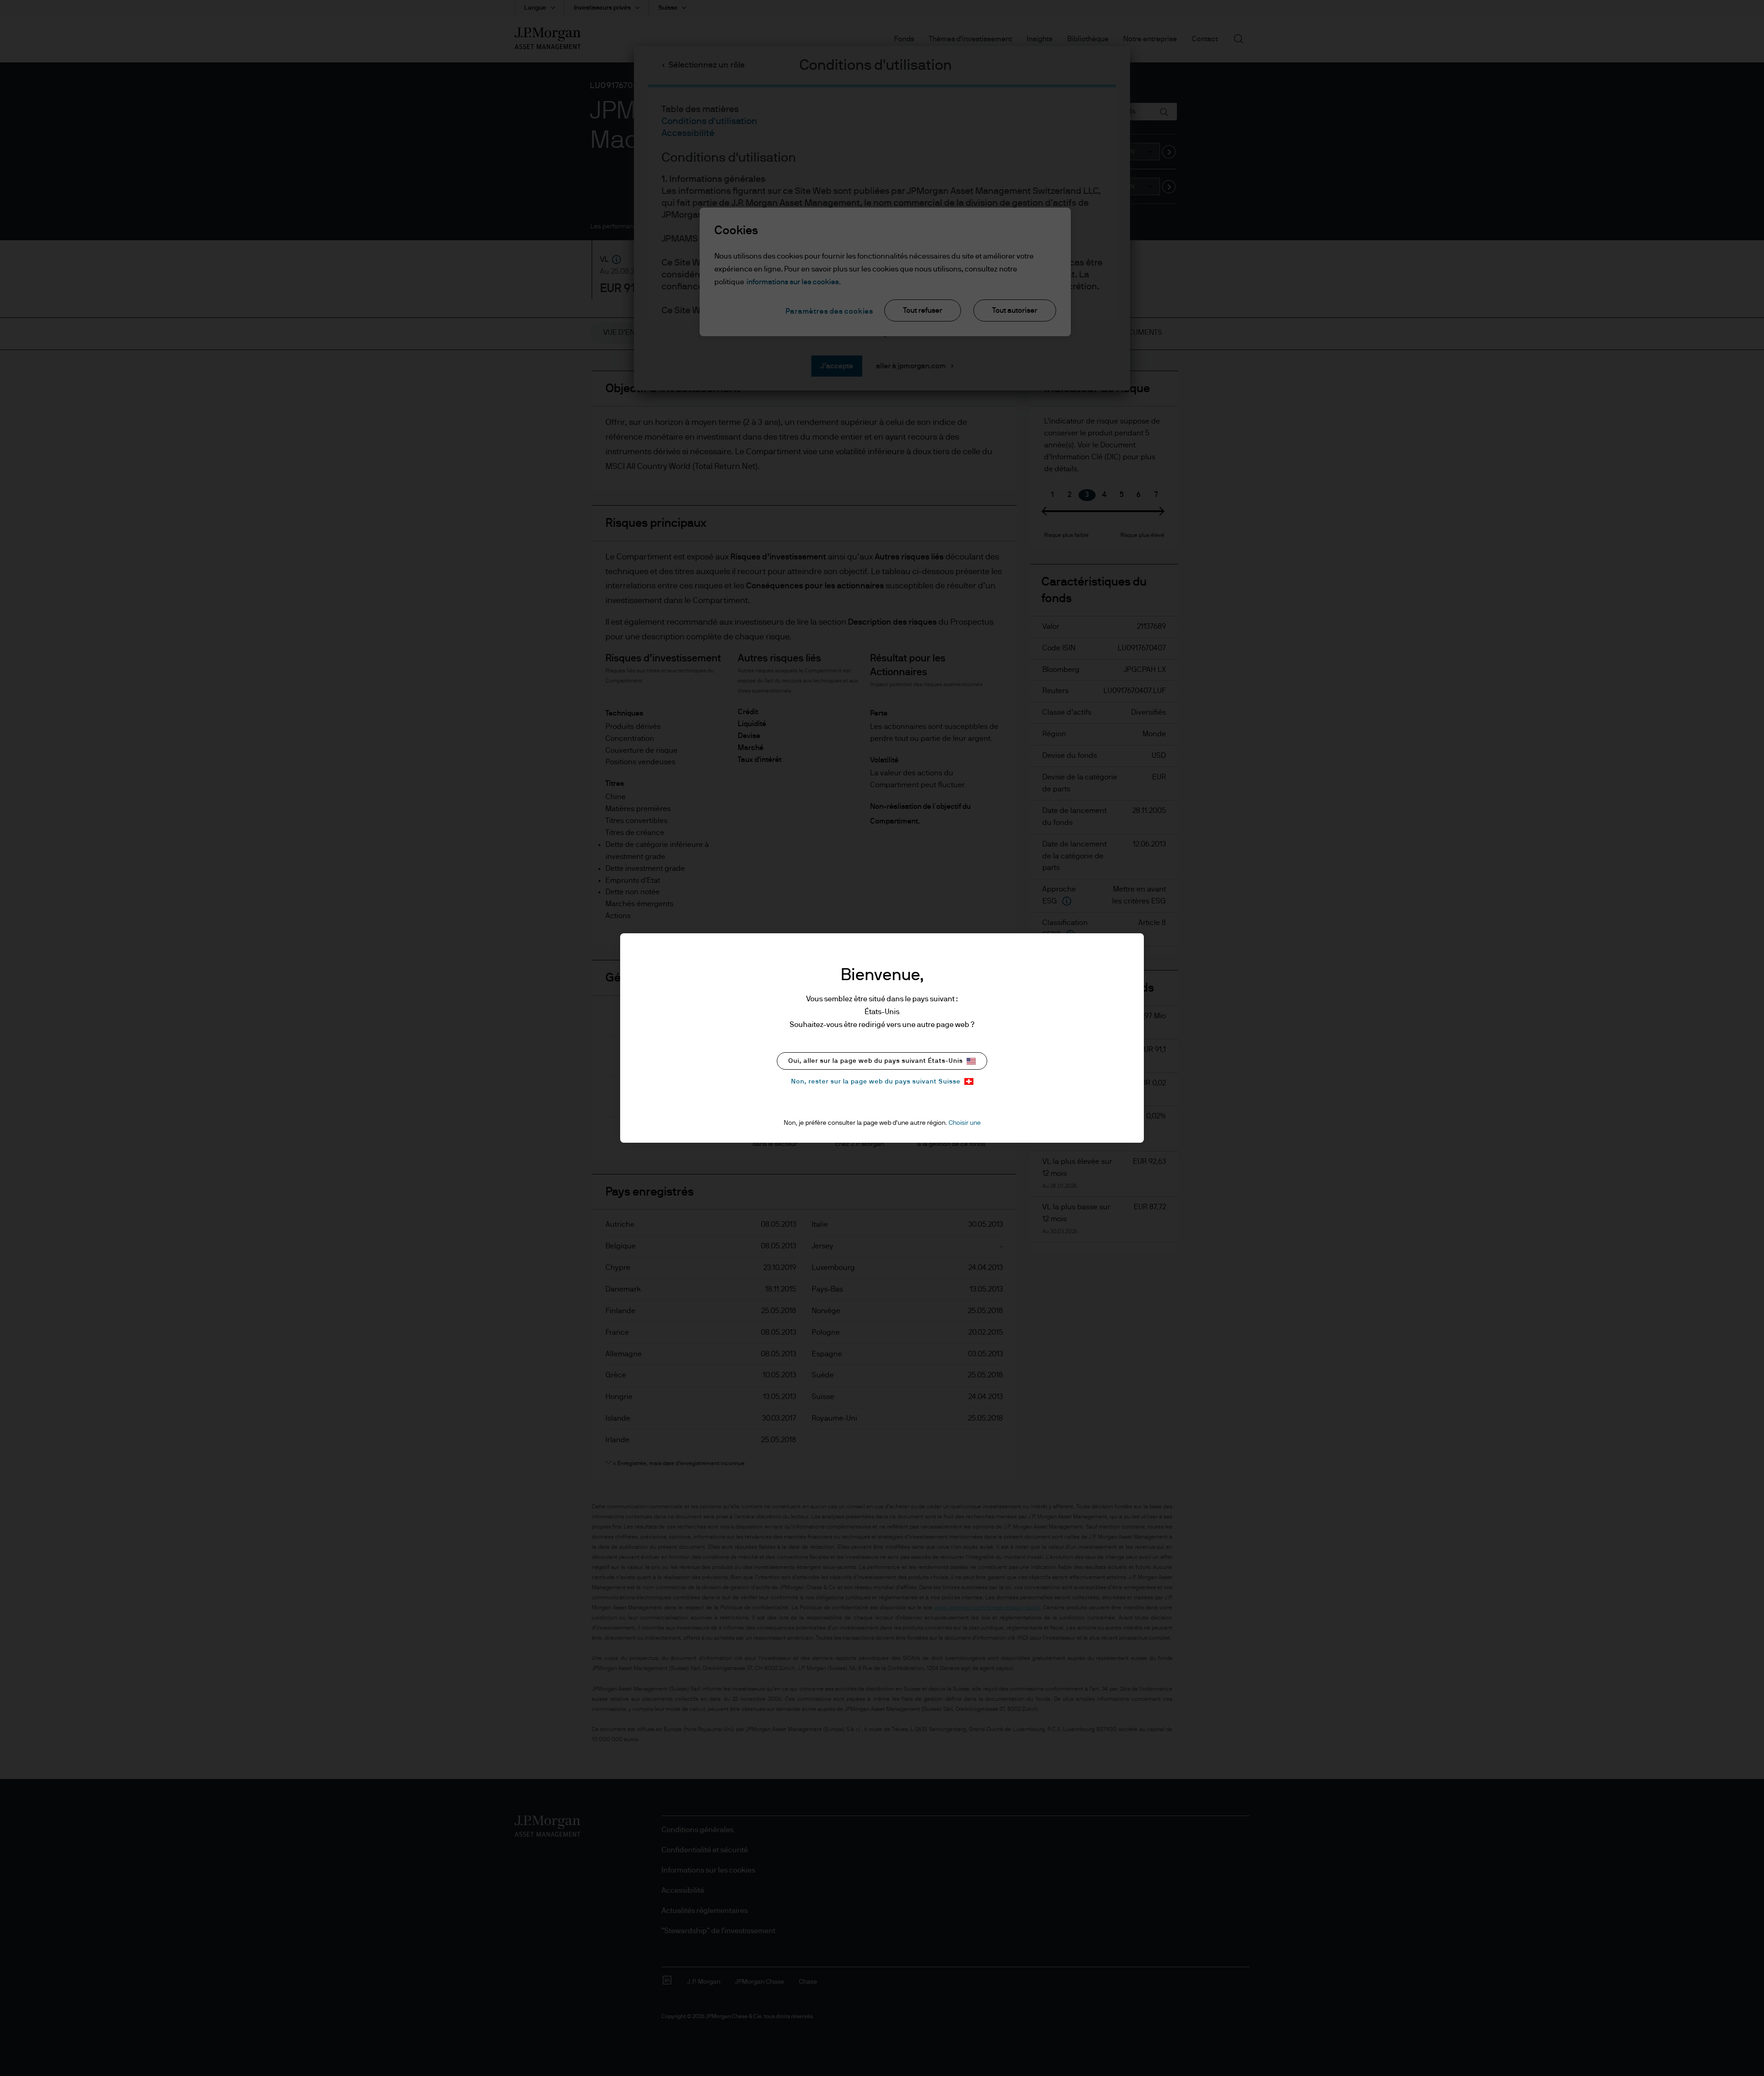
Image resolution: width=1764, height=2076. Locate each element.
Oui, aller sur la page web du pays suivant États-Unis (876, 1061)
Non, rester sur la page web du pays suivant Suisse (876, 1082)
